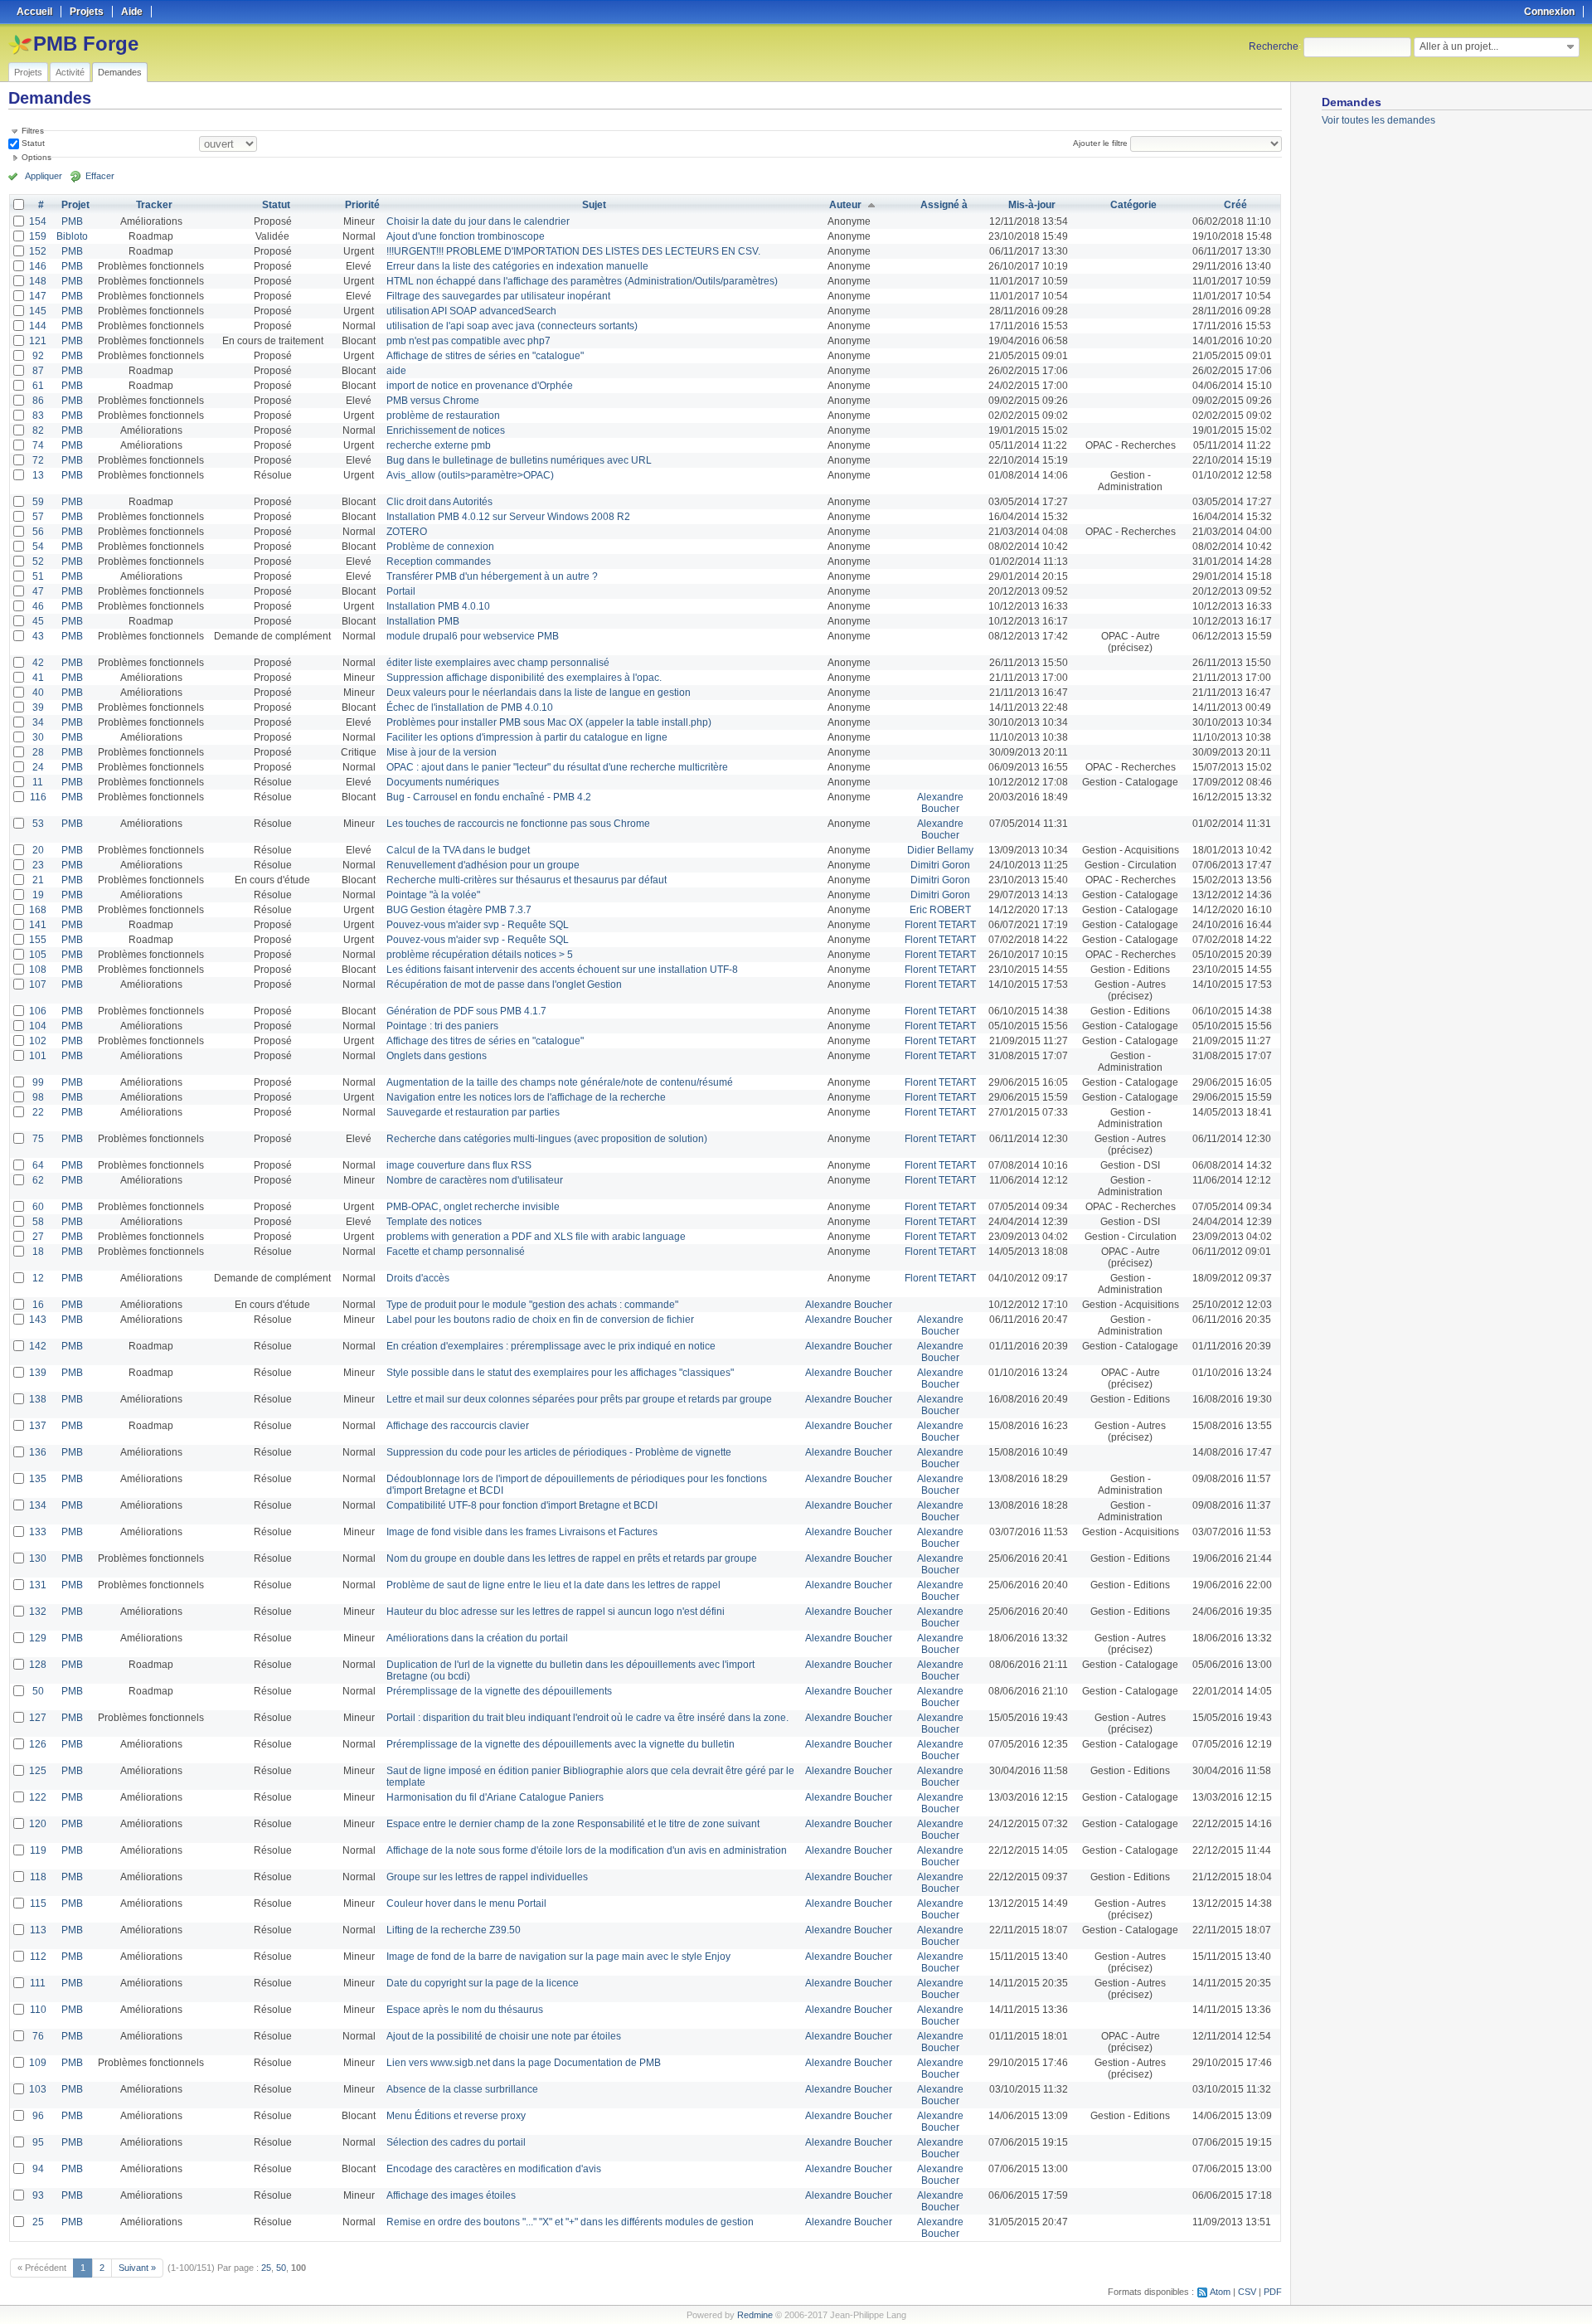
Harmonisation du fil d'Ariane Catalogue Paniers (495, 1797)
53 (38, 824)
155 (38, 940)
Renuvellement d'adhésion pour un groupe (483, 865)
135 (38, 1479)
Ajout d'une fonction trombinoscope (466, 236)
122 (38, 1797)
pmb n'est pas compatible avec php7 (468, 341)
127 (38, 1718)
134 (38, 1505)
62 (38, 1180)
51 (38, 576)
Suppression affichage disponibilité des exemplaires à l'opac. (524, 678)
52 (38, 562)
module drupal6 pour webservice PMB (473, 636)
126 (38, 1744)
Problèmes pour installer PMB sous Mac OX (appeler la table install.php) (549, 722)
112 (38, 1957)
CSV (1247, 2292)
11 (38, 782)
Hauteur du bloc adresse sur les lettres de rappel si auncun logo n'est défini (556, 1612)
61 (38, 386)
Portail (401, 591)
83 (38, 416)
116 (38, 797)
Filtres (33, 131)
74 (38, 445)
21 (38, 880)
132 (38, 1612)
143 (38, 1320)
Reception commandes (439, 562)
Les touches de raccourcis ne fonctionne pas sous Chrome (518, 824)
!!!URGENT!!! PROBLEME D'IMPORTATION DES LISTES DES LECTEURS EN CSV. (573, 251)
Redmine (755, 2315)
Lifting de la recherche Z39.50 (454, 1930)
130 (38, 1558)
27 (38, 1237)
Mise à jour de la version (442, 752)
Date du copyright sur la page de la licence (483, 1983)
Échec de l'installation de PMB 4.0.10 (470, 707)
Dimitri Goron (940, 865)
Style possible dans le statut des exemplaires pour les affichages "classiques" (560, 1373)
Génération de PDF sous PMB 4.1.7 (466, 1011)
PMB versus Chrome (433, 401)
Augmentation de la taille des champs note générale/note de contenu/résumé (560, 1082)
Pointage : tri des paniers (442, 1026)
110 (38, 2010)
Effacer (100, 176)
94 (38, 2169)
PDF (1273, 2292)
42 (38, 663)
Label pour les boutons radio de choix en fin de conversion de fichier (540, 1320)
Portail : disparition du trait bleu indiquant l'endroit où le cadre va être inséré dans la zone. (587, 1718)
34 (38, 722)
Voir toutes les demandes (1378, 120)
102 (38, 1041)
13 (38, 475)
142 (38, 1346)
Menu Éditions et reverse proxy (456, 2116)
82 (38, 430)
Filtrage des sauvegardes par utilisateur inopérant (498, 296)
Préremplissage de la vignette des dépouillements (499, 1691)
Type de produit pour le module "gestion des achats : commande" (532, 1305)
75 (38, 1139)
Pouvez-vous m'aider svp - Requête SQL (478, 925)
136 (38, 1452)
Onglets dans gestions (437, 1056)
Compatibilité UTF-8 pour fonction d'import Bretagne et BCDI (522, 1505)
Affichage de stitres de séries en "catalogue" (485, 356)
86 (38, 401)
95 (38, 2142)
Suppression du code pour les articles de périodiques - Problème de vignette (559, 1452)
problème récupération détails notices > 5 (480, 955)
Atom (1220, 2292)
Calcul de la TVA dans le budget (458, 850)
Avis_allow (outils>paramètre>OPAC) (470, 475)
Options (36, 157)
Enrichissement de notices (446, 430)
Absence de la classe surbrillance (462, 2089)
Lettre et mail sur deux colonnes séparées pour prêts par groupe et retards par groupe (579, 1399)
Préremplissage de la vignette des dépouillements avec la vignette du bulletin (561, 1744)
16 (38, 1305)
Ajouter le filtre (1100, 143)
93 (38, 2195)
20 (38, 850)
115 (38, 1903)
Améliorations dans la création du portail (477, 1638)
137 (38, 1426)
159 (38, 236)
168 (38, 910)
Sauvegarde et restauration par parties (473, 1112)
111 (38, 1983)
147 (38, 296)
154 (38, 221)
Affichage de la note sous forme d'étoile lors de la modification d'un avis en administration (587, 1850)
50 (38, 1691)
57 (38, 517)
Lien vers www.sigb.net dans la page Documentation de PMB (524, 2063)
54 (38, 547)
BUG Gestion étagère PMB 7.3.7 (459, 910)
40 (38, 693)
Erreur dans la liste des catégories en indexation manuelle (517, 266)
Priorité (362, 205)
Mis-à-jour (1032, 205)
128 (38, 1665)
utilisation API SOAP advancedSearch (471, 311)
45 (38, 621)
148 (38, 281)
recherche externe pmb (439, 445)
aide (396, 371)
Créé (1235, 205)
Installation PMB (423, 621)
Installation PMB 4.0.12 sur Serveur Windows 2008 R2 (508, 517)
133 (38, 1532)
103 (38, 2089)
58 (38, 1222)
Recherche (1274, 46)
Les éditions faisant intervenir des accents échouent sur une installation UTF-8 (562, 970)
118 (38, 1877)
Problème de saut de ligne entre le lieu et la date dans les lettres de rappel (553, 1585)
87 (38, 371)
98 (38, 1097)
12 (38, 1278)
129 (38, 1638)
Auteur (845, 205)
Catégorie (1133, 205)
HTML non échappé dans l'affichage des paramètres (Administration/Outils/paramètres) (582, 281)
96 (38, 2116)
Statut (32, 143)
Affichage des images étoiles (451, 2195)
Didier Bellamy (940, 850)
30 (38, 737)
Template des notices (434, 1222)
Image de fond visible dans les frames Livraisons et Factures (522, 1532)
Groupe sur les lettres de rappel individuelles (487, 1877)
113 (38, 1930)
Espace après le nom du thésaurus (465, 2010)
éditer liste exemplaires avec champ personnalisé (498, 663)
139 (38, 1373)
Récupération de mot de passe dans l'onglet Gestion (504, 985)
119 (38, 1850)
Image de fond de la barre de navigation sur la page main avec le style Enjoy (558, 1957)
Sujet (594, 205)
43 (38, 636)
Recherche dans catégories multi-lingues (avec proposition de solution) (547, 1139)
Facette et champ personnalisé (456, 1252)
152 (38, 251)
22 (38, 1112)
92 (38, 356)
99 (38, 1082)
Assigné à (944, 205)
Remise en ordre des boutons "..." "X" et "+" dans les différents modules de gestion (570, 2222)
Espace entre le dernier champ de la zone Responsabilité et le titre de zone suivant (573, 1824)
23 (38, 865)
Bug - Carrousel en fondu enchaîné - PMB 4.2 (489, 797)
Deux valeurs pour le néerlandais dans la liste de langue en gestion (539, 693)
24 (38, 767)
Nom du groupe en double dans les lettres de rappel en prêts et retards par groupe (572, 1558)
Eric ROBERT (940, 910)
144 (38, 326)
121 (38, 341)
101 (38, 1056)
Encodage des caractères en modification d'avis (494, 2169)
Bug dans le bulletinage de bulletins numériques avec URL (519, 460)
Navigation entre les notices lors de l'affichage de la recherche (526, 1097)
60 (38, 1207)
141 (38, 925)
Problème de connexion (440, 547)
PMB (72, 221)
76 (38, 2036)
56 (38, 532)
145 (38, 311)
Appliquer (44, 176)
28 (38, 752)
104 (38, 1026)
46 (38, 606)
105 (38, 955)
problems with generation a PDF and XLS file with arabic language (536, 1237)
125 (38, 1771)
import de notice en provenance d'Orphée (480, 386)
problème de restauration (443, 416)
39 (38, 707)
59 (38, 502)
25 (38, 2222)
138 (38, 1399)
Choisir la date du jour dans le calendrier (478, 221)
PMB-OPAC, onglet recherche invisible (473, 1207)
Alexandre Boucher (940, 803)
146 (38, 266)
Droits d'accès (418, 1278)
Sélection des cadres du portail (456, 2142)
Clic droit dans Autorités (439, 502)
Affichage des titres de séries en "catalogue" (485, 1041)
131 (38, 1585)
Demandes (120, 72)
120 (38, 1824)
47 (38, 591)
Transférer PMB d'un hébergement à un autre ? (492, 576)
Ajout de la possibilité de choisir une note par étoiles (504, 2036)
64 (38, 1165)
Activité (70, 72)
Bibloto (72, 236)
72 (38, 460)
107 (38, 985)
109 (38, 2063)
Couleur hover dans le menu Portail (466, 1903)
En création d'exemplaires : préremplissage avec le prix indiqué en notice (551, 1346)
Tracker (154, 205)
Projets (28, 72)
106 (38, 1011)
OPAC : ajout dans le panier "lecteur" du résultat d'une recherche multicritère (557, 767)
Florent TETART (940, 925)
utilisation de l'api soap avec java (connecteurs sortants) (512, 326)
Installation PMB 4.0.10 (438, 606)
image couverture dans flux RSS (459, 1165)
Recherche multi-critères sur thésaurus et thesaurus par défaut (527, 880)
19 (38, 895)
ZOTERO (407, 532)
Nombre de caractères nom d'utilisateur (475, 1180)
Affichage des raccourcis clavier (458, 1426)
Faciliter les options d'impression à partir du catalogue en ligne (527, 737)
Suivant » (137, 2268)
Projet (75, 205)
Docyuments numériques (443, 782)
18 (38, 1252)
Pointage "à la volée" (433, 895)
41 (38, 678)
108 (38, 970)
